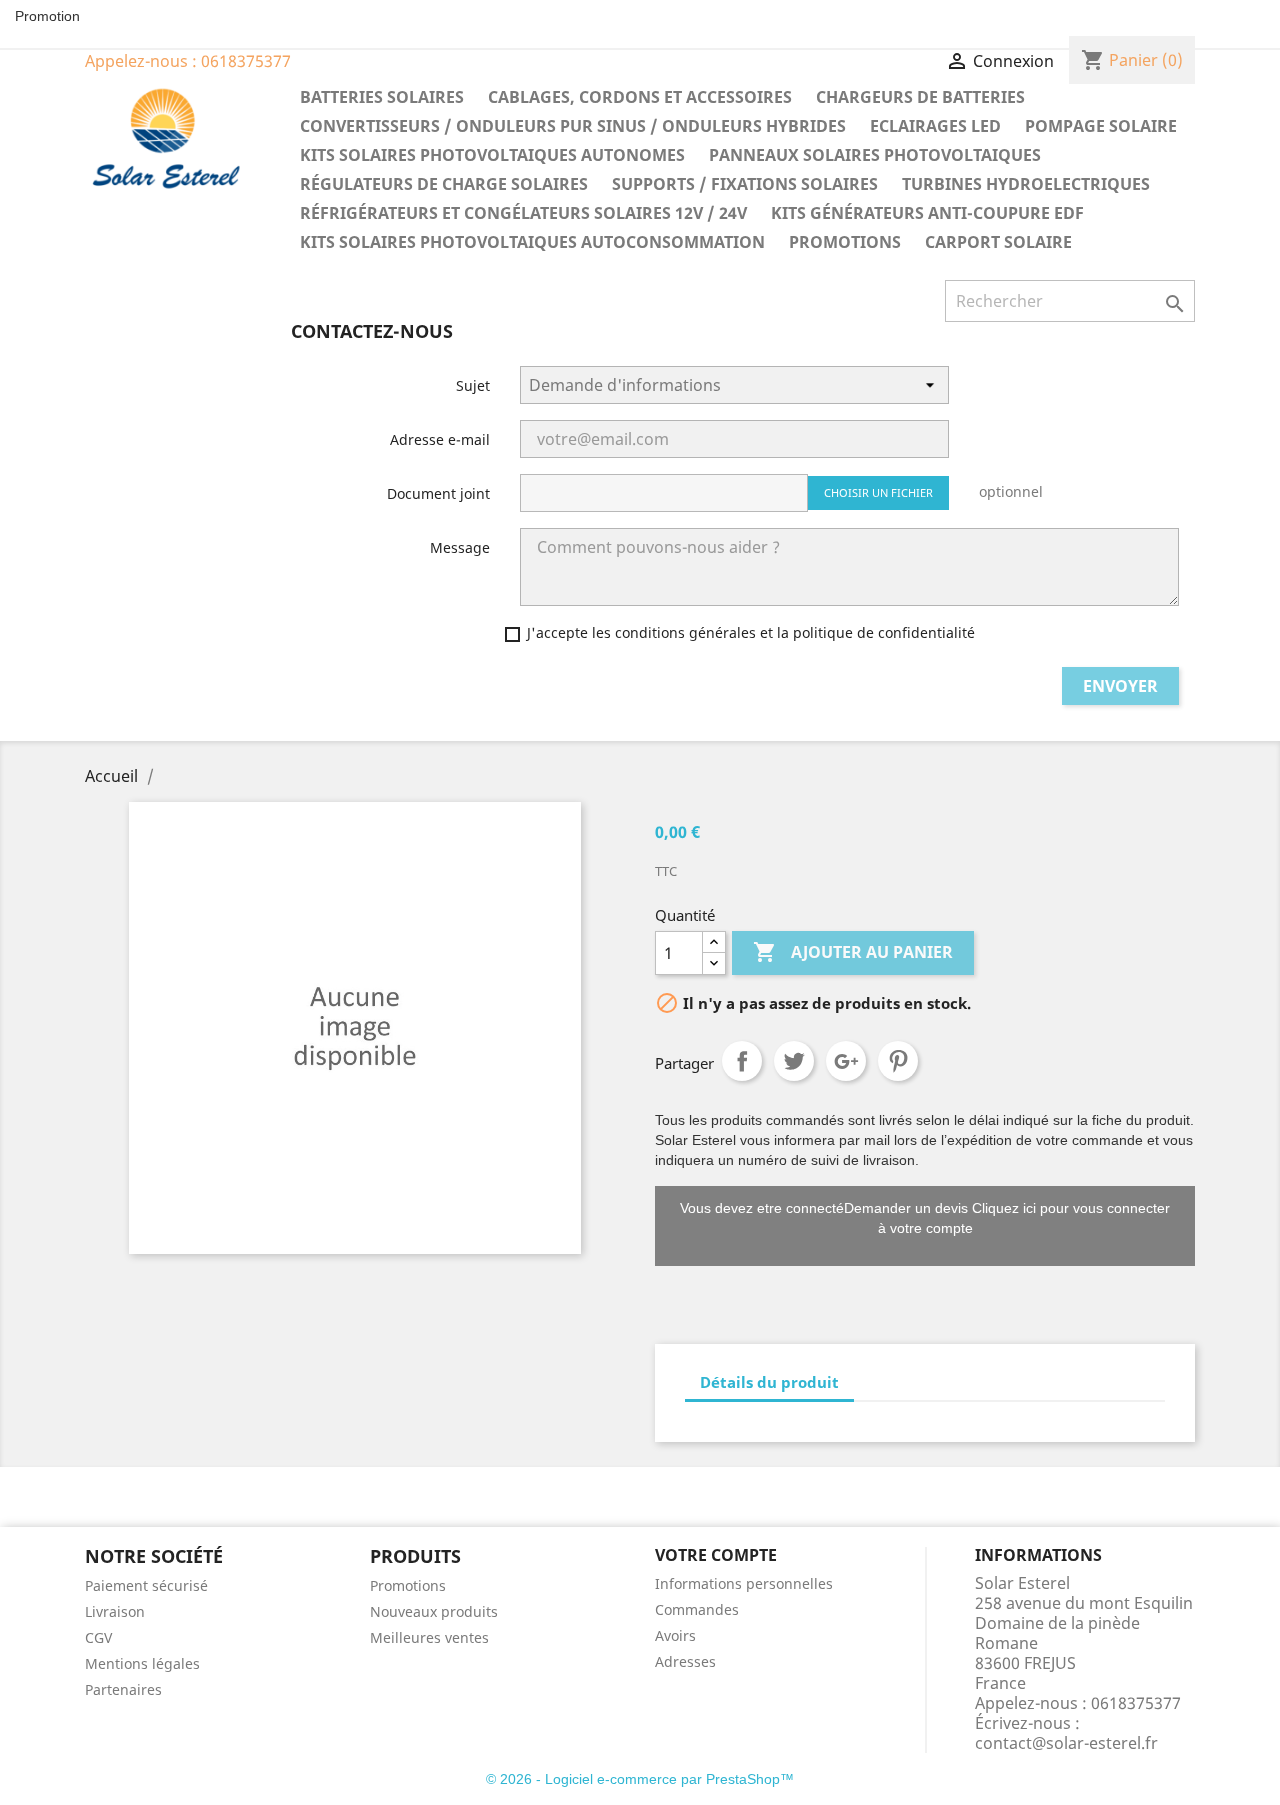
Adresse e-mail (440, 439)
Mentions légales (142, 1663)
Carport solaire (998, 242)
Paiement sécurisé (146, 1585)
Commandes (697, 1609)
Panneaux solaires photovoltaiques (875, 155)
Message (460, 547)
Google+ (846, 1061)
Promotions (845, 242)
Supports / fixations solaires (745, 184)
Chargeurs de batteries (920, 97)
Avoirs (675, 1635)
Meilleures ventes (429, 1637)
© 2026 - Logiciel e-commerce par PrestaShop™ (640, 1779)
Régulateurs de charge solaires (444, 184)
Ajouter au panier (853, 952)
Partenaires (123, 1689)
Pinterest (898, 1061)
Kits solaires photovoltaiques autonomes (492, 155)
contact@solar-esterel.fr (1066, 1743)
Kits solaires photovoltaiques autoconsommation (532, 242)
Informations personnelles (744, 1583)
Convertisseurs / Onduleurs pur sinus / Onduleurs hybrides (573, 126)
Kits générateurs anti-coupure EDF (927, 213)
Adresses (685, 1661)
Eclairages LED (935, 126)
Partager (742, 1061)
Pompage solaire (1101, 126)
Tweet (794, 1061)
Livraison (115, 1611)
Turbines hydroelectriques (1026, 184)
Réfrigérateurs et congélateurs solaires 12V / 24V (523, 213)
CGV (98, 1637)
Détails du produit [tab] (769, 1382)
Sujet (473, 385)
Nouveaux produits (434, 1611)
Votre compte (716, 1555)
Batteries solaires (382, 97)
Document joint (438, 493)
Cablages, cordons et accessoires (640, 97)
